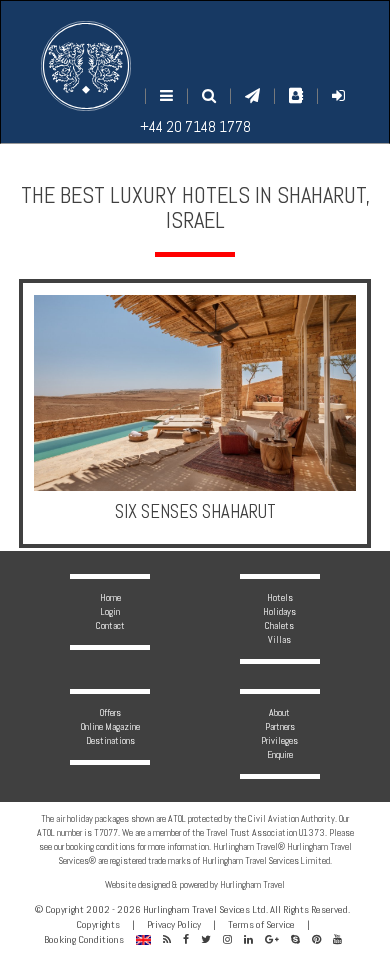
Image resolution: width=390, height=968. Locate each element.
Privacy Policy (174, 924)
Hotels (280, 597)
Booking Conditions (84, 939)
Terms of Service (261, 924)
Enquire (280, 754)
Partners (280, 726)
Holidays (279, 611)
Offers (110, 712)
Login (110, 611)
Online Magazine (110, 726)
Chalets (279, 625)
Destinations (110, 740)
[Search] (209, 95)
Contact (110, 625)
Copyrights (98, 924)
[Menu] (166, 95)
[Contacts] (296, 95)
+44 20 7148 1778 (195, 126)
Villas (279, 639)
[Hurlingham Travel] (86, 66)
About (279, 712)
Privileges (279, 740)
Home (110, 597)
